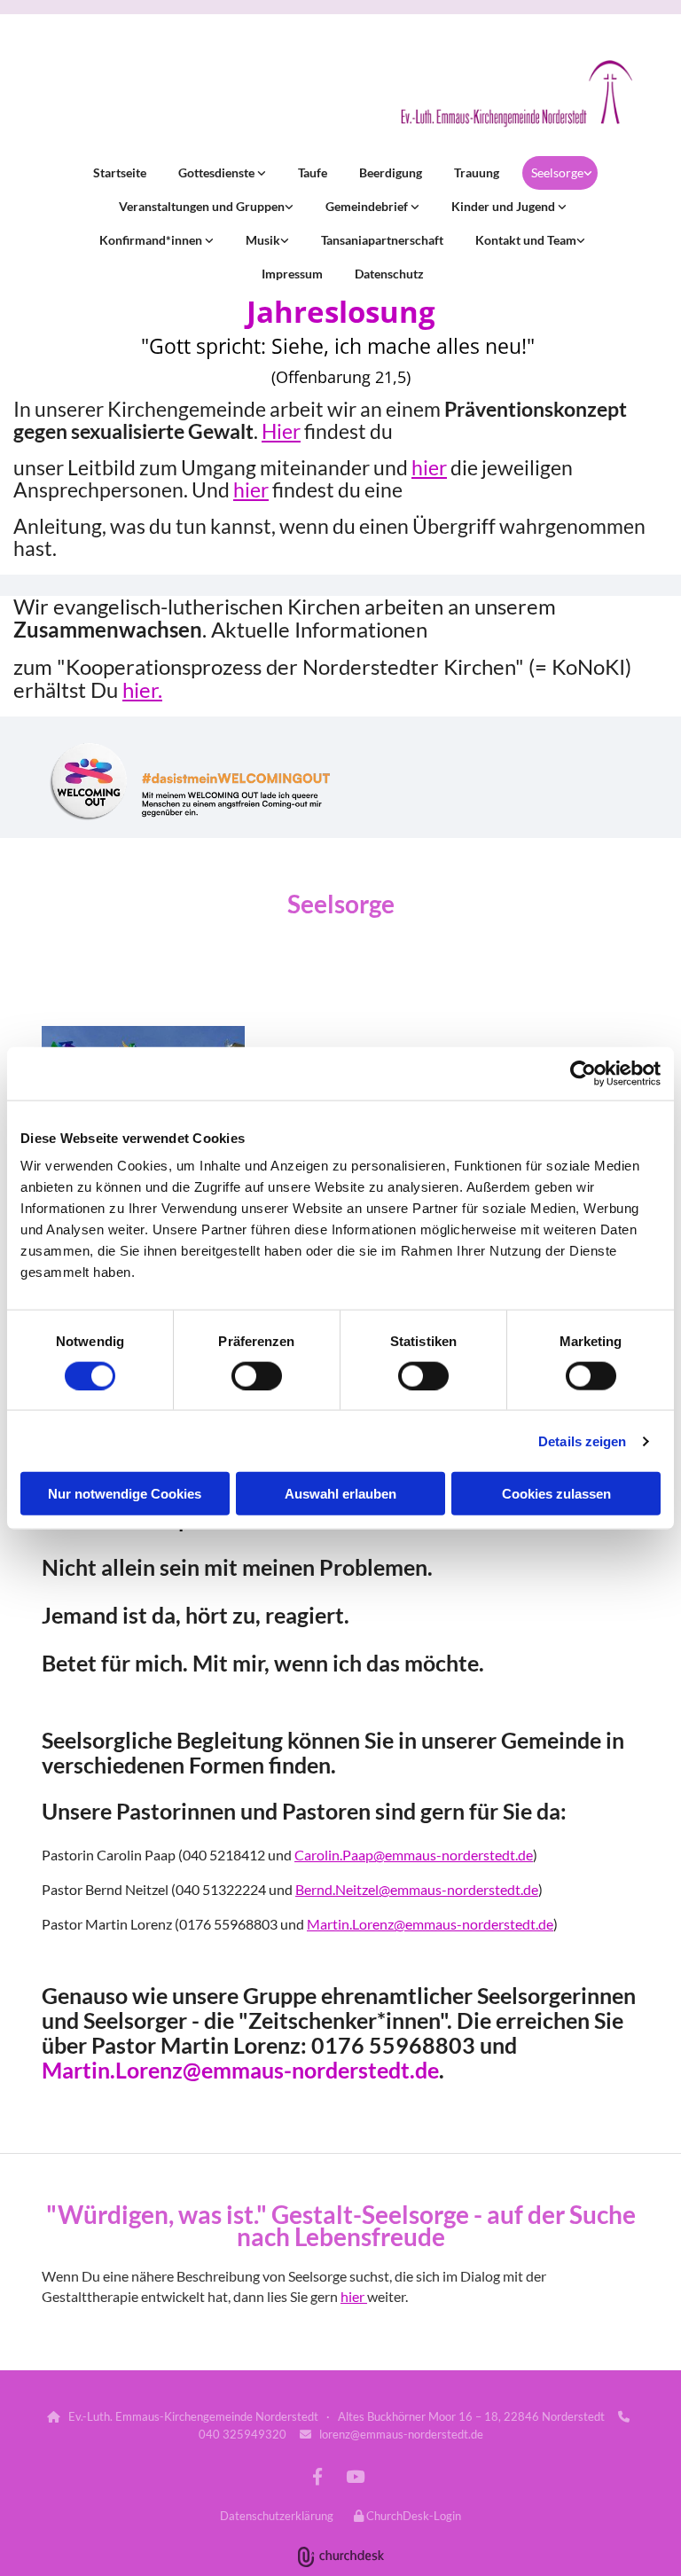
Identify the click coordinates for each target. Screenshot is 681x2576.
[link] (220, 173)
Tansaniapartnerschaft (382, 240)
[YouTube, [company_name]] (355, 2476)
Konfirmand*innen (152, 240)
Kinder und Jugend (505, 206)
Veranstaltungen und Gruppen (202, 206)
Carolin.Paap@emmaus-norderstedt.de (414, 1855)
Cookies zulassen (556, 1494)
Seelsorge (557, 172)
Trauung (477, 172)
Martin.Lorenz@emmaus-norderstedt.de (430, 1924)
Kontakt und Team (526, 240)
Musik (263, 240)
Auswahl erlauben (340, 1494)
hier (429, 467)
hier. (142, 689)
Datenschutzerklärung (277, 2516)
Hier (281, 431)
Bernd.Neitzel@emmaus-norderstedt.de (417, 1889)
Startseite (120, 172)
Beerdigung (391, 172)
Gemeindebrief (368, 206)
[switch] (257, 1375)
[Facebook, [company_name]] (317, 2476)
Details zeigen (582, 1441)
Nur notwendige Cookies (125, 1494)
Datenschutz (389, 274)
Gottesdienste (218, 172)
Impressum (292, 274)
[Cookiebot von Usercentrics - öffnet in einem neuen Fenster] (583, 1073)
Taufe (313, 172)
